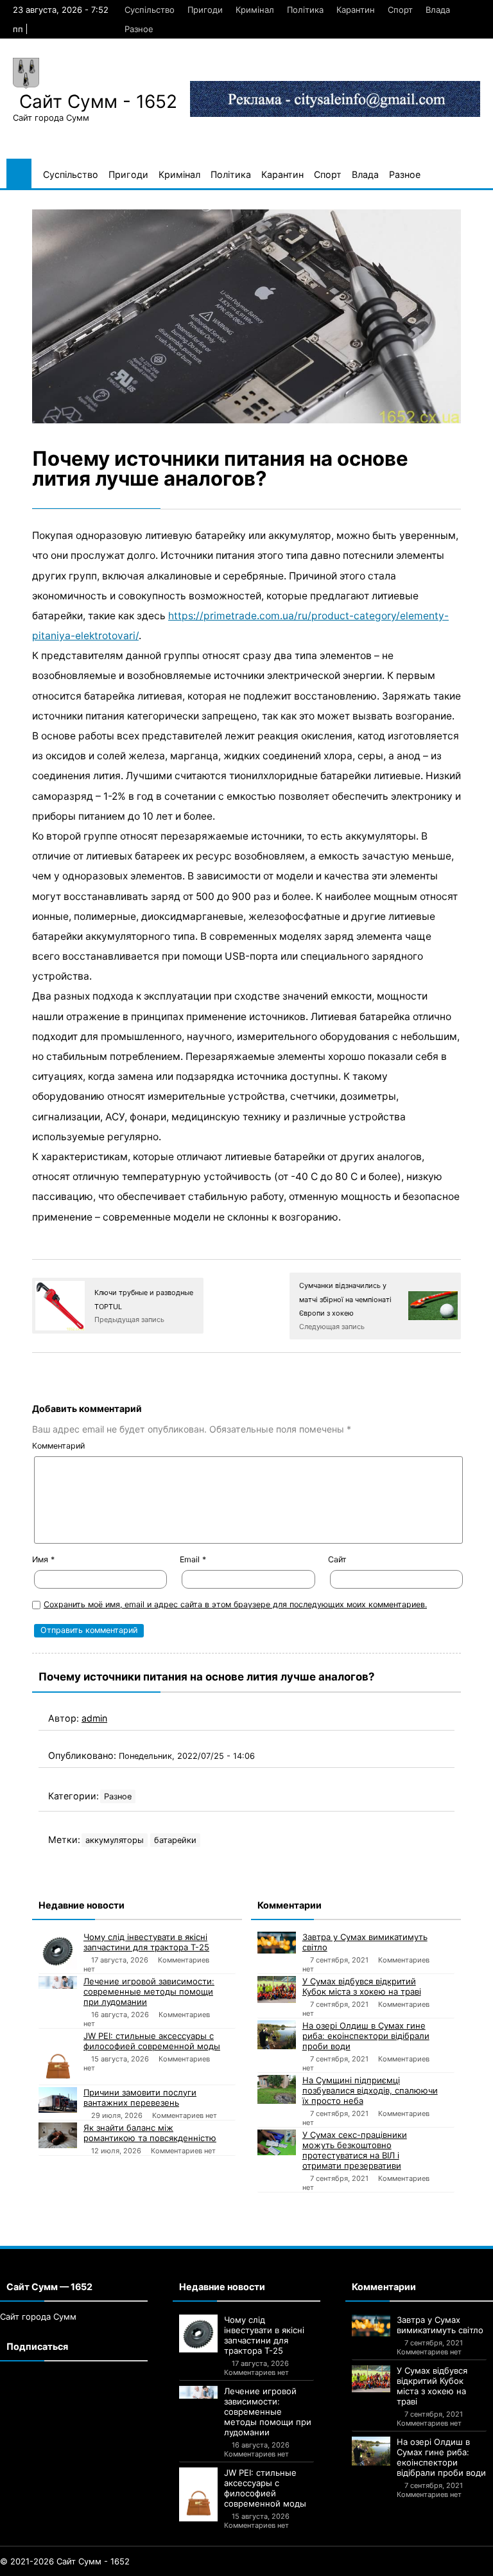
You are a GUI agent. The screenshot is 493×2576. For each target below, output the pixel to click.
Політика (305, 10)
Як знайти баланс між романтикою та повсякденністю (150, 2133)
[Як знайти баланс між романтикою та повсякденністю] (58, 2135)
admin (94, 1718)
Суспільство (150, 10)
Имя (43, 1559)
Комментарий (58, 1446)
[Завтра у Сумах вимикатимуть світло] (277, 1943)
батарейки (175, 1840)
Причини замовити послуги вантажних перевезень (140, 2097)
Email (193, 1559)
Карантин (356, 10)
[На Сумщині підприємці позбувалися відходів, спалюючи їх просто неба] (277, 2089)
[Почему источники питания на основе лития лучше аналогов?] (246, 316)
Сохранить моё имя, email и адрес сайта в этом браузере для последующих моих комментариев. (235, 1604)
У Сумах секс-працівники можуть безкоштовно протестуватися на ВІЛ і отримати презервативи (355, 2150)
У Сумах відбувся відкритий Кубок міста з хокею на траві (362, 1986)
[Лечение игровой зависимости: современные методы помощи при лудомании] (58, 1982)
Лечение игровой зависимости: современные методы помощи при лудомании (149, 1991)
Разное (139, 29)
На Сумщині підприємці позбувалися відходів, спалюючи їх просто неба (370, 2090)
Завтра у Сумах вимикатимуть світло (365, 1942)
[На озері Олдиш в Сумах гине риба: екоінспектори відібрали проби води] (277, 2035)
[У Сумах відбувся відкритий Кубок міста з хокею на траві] (277, 1989)
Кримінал (255, 10)
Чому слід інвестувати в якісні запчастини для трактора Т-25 (146, 1942)
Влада (438, 10)
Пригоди (205, 10)
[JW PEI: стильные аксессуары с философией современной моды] (58, 2057)
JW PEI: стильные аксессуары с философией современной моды (152, 2041)
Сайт (337, 1559)
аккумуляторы (115, 1840)
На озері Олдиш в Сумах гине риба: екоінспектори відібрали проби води (366, 2036)
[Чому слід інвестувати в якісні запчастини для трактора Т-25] (58, 1950)
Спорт (400, 10)
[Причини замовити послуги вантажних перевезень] (58, 2100)
